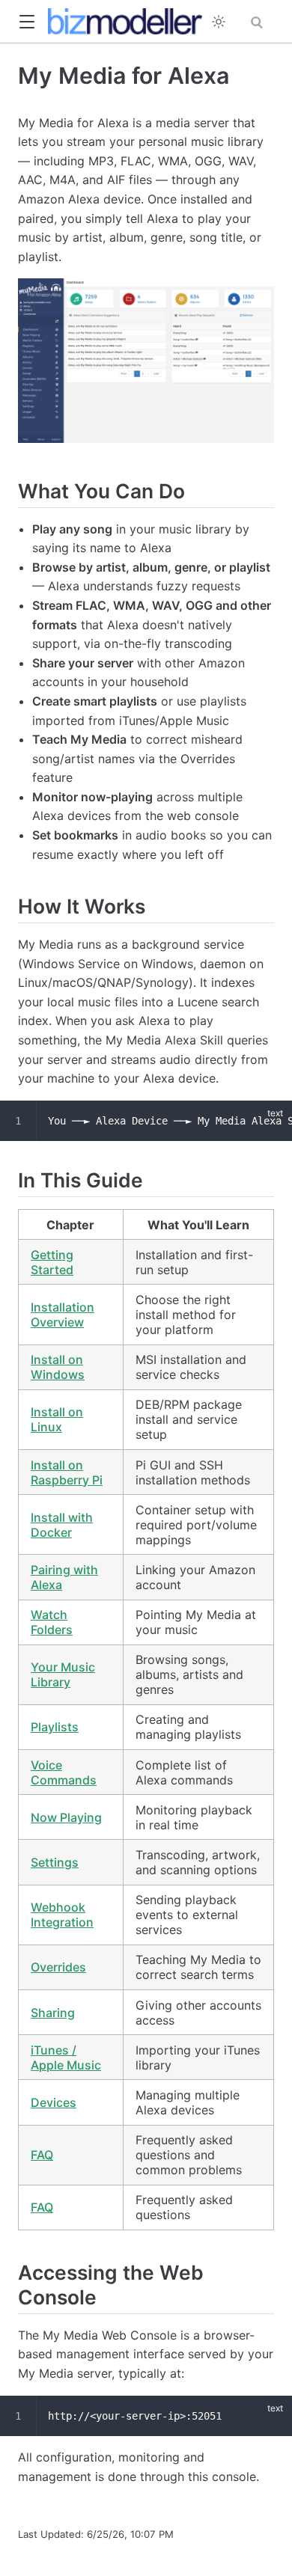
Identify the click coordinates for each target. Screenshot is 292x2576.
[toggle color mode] (219, 22)
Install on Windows (58, 1367)
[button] (27, 22)
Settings (55, 1862)
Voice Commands (64, 1772)
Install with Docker (62, 1525)
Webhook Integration (62, 1915)
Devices (54, 2102)
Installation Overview (63, 1315)
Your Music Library (63, 1674)
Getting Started (52, 1262)
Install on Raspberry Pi (67, 1472)
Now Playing (66, 1817)
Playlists (55, 1727)
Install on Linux (57, 1419)
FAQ (42, 2155)
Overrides (58, 1967)
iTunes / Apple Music (66, 2058)
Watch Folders (52, 1622)
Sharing (53, 2013)
